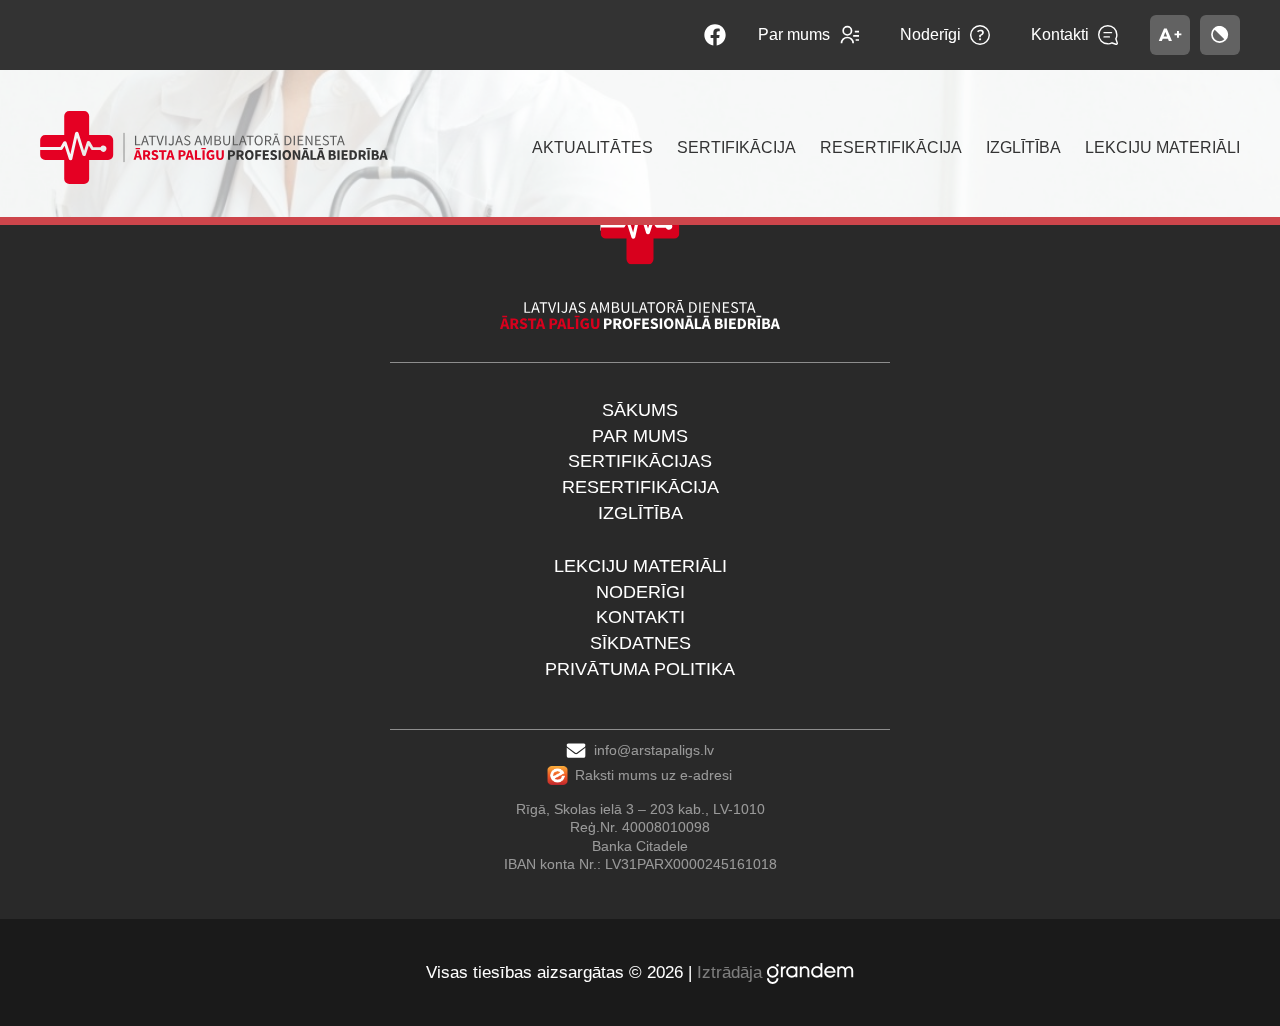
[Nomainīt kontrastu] (1220, 35)
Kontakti (640, 617)
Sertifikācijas (640, 461)
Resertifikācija (640, 487)
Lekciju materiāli (640, 566)
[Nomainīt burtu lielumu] (1170, 35)
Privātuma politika (640, 669)
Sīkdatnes (640, 643)
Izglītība (640, 513)
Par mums (640, 436)
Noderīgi (640, 592)
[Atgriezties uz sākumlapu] (214, 147)
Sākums (640, 410)
